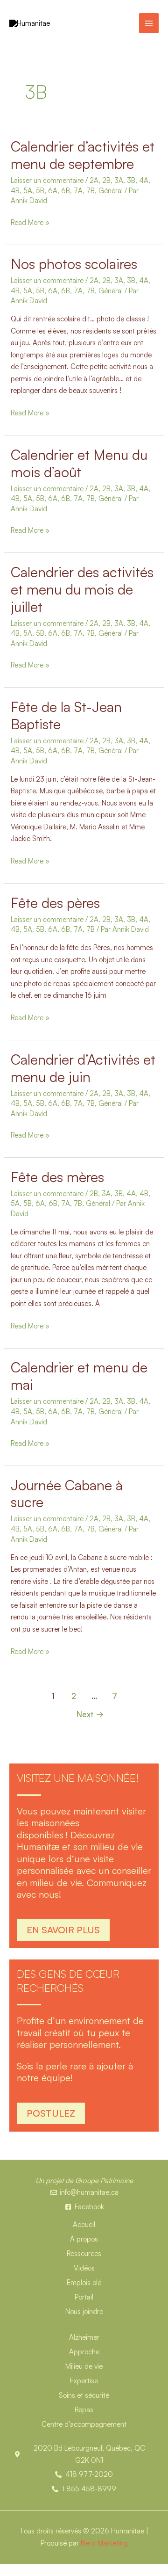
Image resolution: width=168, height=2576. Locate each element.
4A (144, 180)
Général (111, 191)
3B (131, 180)
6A (53, 191)
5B (40, 191)
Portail (84, 2297)
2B (106, 180)
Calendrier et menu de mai (79, 1376)
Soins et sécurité (84, 2395)
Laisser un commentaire (47, 180)
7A (78, 191)
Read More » (30, 222)
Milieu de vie (84, 2366)
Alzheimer (84, 2337)
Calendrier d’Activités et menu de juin (83, 1068)
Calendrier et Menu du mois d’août (79, 463)
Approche (84, 2352)
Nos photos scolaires (74, 264)
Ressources (84, 2253)
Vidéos (84, 2268)
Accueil (84, 2224)
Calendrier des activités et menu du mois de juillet (82, 589)
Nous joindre (84, 2311)
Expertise (84, 2381)
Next (90, 1714)
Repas (84, 2410)
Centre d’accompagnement (84, 2424)
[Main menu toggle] (149, 23)
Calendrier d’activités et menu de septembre (83, 155)
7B (91, 191)
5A (28, 191)
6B (66, 191)
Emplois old (84, 2282)
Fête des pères (55, 903)
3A (119, 180)
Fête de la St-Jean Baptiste (66, 715)
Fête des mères (57, 1177)
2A (94, 180)
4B (15, 191)
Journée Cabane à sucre (67, 1494)
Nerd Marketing (104, 2543)
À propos (84, 2239)
